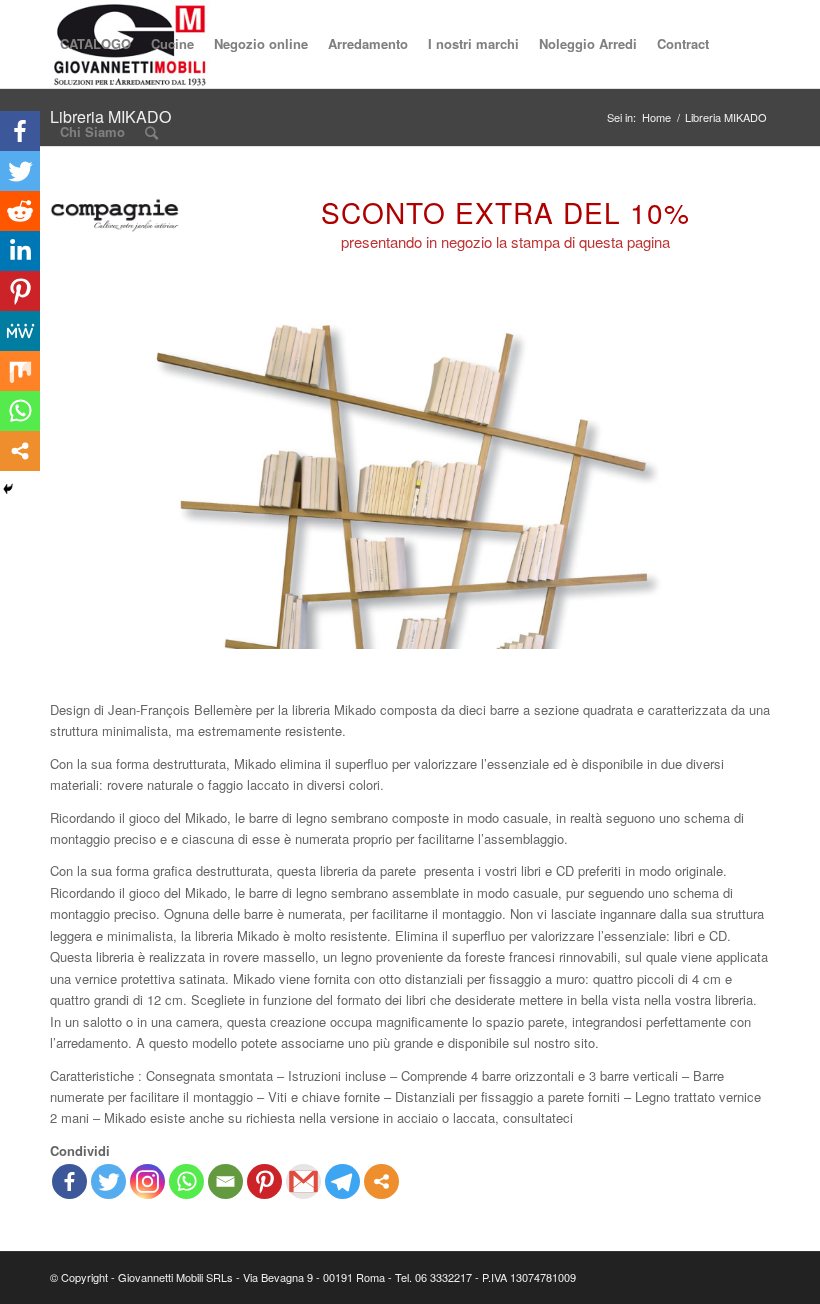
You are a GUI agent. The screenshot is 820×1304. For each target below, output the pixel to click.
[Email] (225, 1181)
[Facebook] (69, 1181)
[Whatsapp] (186, 1181)
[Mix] (20, 371)
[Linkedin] (20, 251)
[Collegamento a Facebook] (695, 1277)
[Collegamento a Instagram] (755, 1277)
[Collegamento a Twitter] (725, 1277)
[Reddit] (20, 211)
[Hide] (8, 489)
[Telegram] (342, 1181)
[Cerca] (151, 132)
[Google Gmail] (303, 1181)
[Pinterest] (264, 1181)
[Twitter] (108, 1181)
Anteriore (95, 481)
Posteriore (725, 481)
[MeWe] (20, 331)
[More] (381, 1181)
